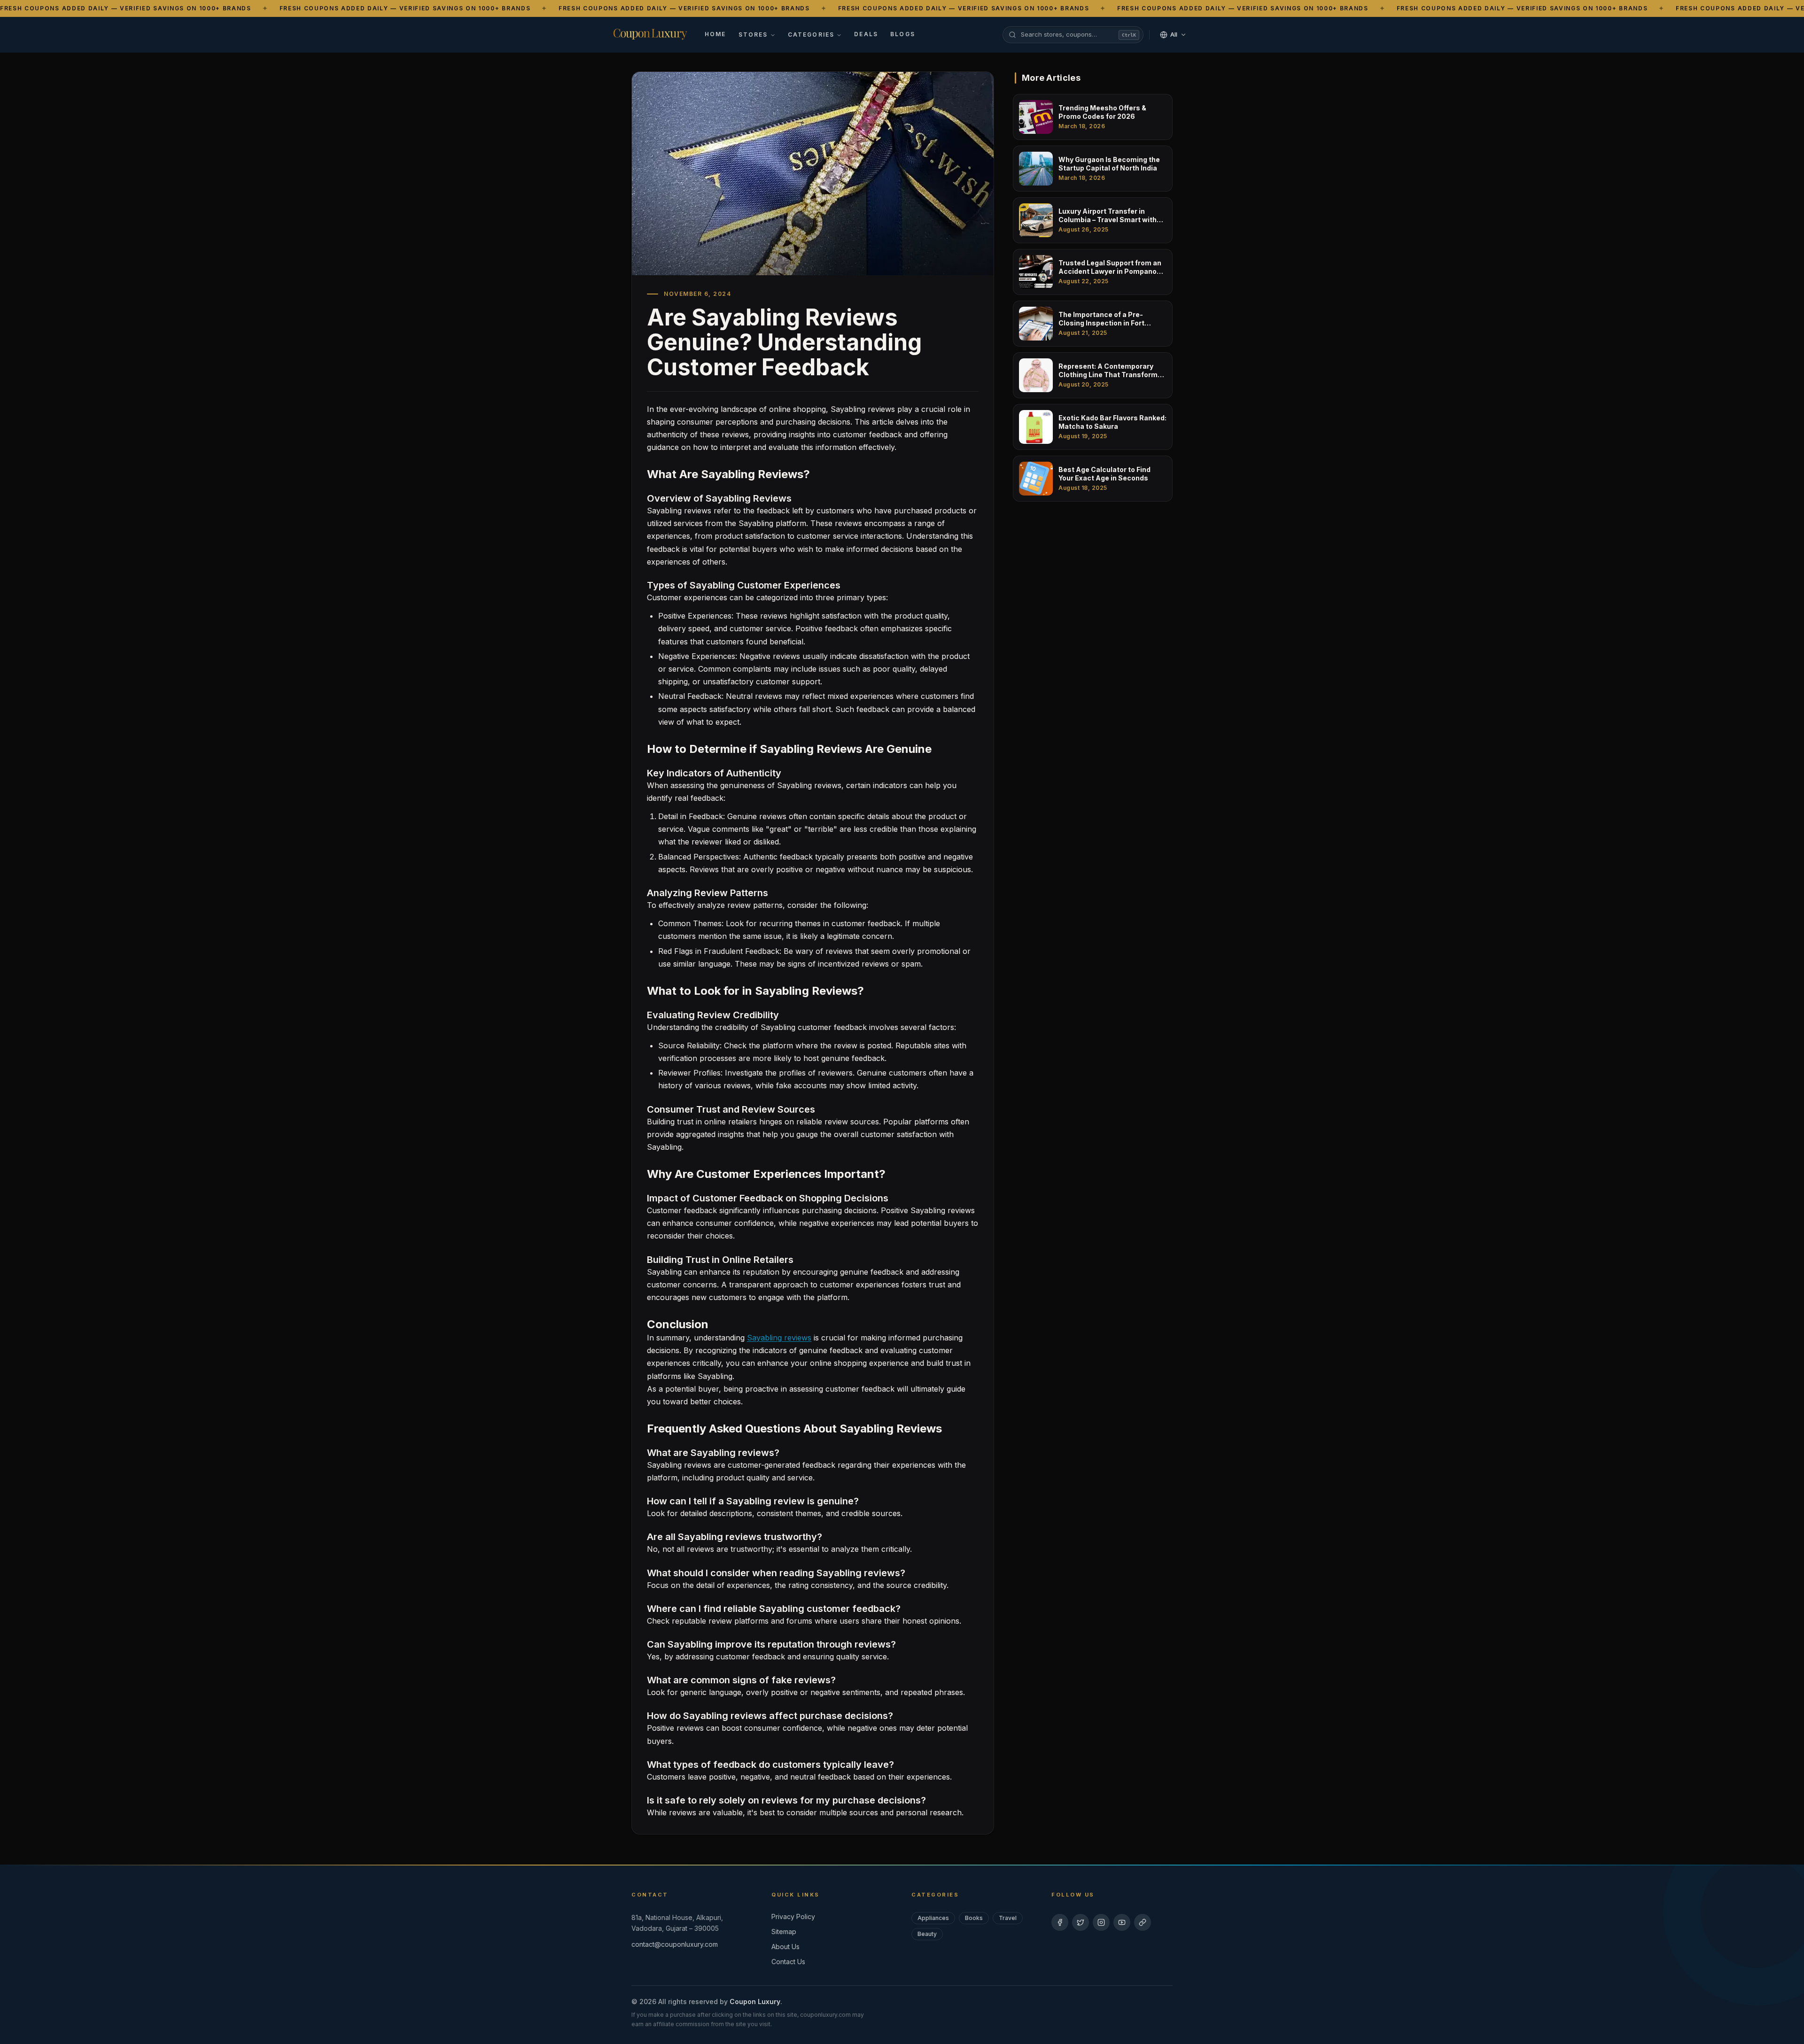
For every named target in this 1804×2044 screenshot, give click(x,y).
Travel (1008, 1918)
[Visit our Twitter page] (1081, 1922)
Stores (753, 35)
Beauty (927, 1934)
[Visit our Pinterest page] (1143, 1922)
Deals (866, 34)
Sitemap (784, 1932)
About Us (785, 1947)
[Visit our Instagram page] (1101, 1922)
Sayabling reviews (779, 1338)
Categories (811, 35)
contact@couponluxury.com (675, 1944)
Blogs (903, 34)
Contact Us (788, 1962)
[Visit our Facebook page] (1060, 1922)
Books (974, 1918)
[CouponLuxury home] (650, 33)
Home (715, 34)
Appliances (933, 1918)
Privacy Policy (793, 1916)
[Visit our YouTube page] (1122, 1922)
